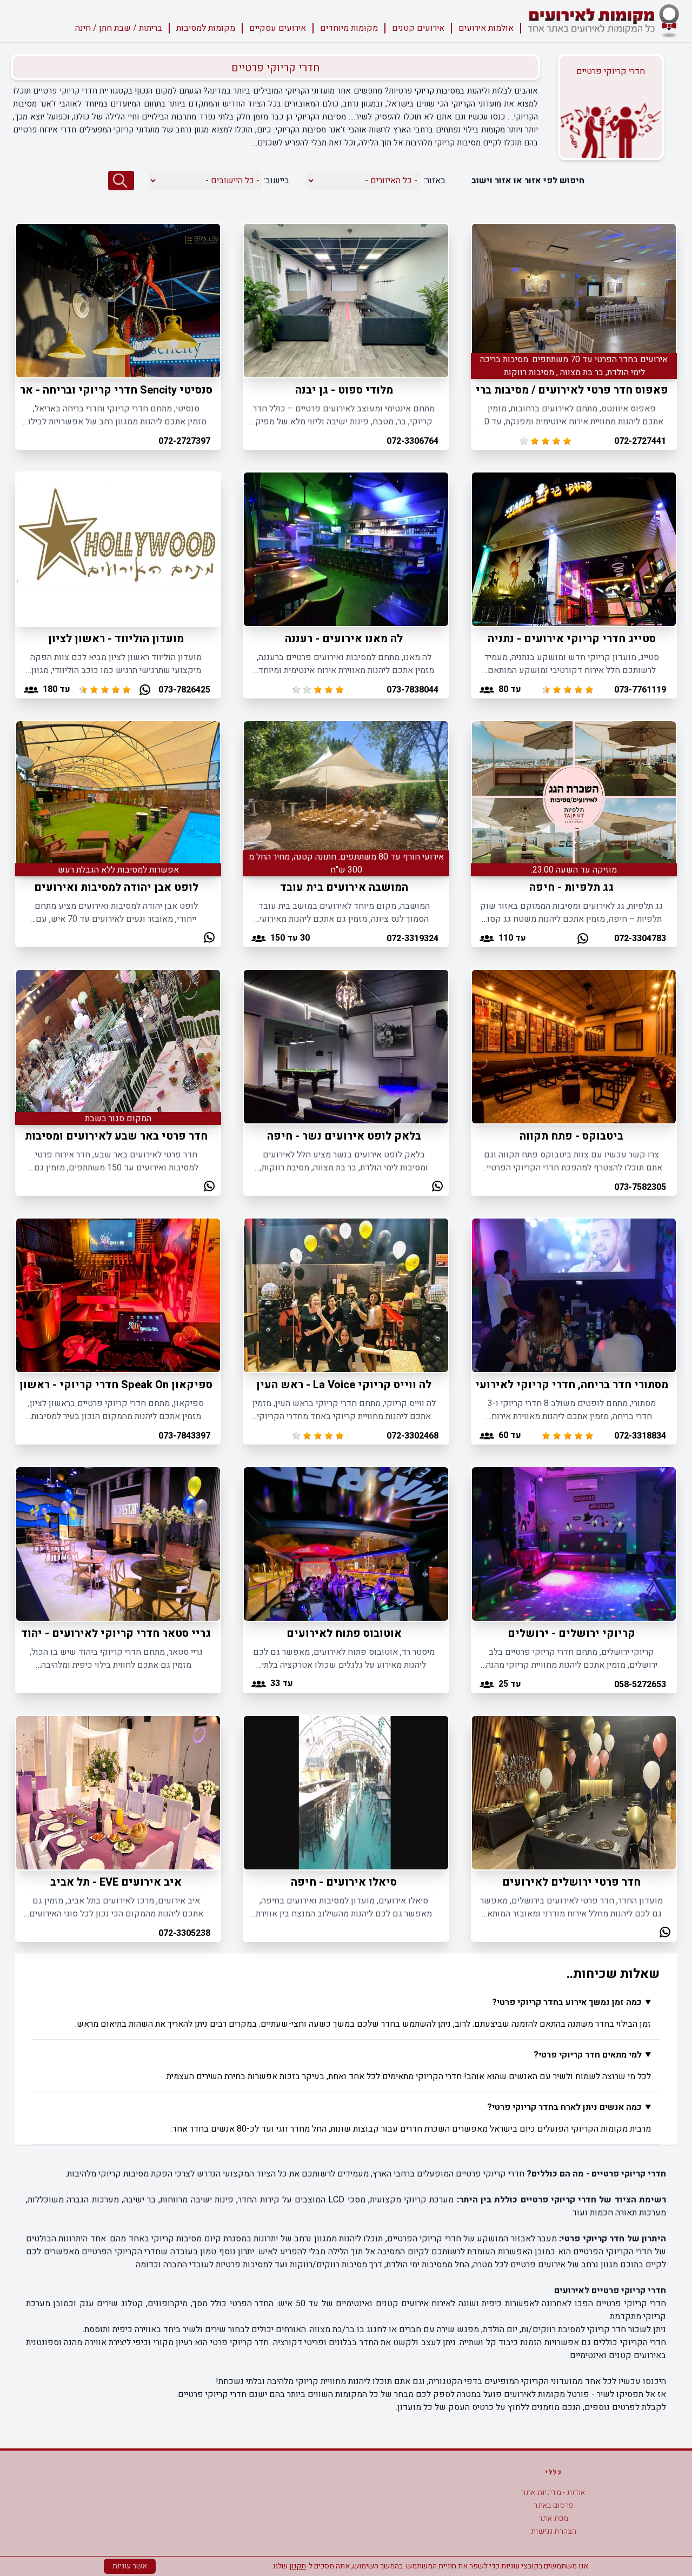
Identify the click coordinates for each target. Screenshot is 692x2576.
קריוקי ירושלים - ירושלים (571, 1633)
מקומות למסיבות (206, 28)
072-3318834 (640, 1436)
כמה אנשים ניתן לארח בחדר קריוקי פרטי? (564, 2107)
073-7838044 (412, 690)
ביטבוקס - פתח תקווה (571, 1136)
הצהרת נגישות (554, 2531)
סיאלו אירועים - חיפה (344, 1882)
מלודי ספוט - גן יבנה (344, 390)
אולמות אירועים (486, 28)
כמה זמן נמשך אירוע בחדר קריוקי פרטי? (567, 2002)
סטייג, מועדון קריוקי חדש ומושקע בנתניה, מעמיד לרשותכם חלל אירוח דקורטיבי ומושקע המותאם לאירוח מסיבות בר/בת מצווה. (572, 664)
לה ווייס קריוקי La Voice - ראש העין (344, 1385)
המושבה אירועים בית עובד (344, 887)
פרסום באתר (554, 2505)
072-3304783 (640, 938)
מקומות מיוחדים (349, 28)
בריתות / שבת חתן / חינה (119, 28)
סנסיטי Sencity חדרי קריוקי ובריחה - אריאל (107, 390)
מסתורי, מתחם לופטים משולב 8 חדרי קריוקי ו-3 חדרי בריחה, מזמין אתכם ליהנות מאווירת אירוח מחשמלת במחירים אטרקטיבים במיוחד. (572, 1410)
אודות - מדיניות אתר (554, 2492)
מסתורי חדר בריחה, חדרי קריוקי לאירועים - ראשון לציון (535, 1385)
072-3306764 (412, 441)
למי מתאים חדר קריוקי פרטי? (588, 2055)
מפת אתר (553, 2518)
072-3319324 (412, 938)
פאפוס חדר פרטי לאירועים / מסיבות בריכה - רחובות (544, 390)
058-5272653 (640, 1685)
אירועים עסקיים (278, 28)
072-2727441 (640, 441)
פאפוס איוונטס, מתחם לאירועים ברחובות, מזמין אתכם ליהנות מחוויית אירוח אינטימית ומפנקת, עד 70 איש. (571, 415)
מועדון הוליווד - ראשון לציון (116, 639)
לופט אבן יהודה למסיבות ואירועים (116, 887)
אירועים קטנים (418, 28)
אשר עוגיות (130, 2566)
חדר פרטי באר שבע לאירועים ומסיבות (116, 1136)
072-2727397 (184, 441)
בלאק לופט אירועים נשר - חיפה (344, 1136)
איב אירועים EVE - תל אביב (116, 1882)
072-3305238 (184, 1933)
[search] (121, 181)
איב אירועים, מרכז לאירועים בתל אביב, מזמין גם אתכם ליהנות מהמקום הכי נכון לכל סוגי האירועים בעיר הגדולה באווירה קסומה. (116, 1907)
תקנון (298, 2566)
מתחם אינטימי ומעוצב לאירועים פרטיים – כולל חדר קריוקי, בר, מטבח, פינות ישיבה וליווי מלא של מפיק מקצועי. (344, 415)
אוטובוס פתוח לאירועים (344, 1633)
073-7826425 (184, 690)
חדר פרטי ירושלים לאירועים (571, 1882)
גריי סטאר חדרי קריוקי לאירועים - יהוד (116, 1633)
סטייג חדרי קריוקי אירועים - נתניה (572, 639)
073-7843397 (184, 1436)
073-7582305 (640, 1187)
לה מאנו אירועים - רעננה (344, 639)
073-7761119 (640, 690)
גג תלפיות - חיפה (571, 887)
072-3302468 (412, 1436)
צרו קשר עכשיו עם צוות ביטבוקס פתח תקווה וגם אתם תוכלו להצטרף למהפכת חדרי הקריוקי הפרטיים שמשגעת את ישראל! (571, 1161)
